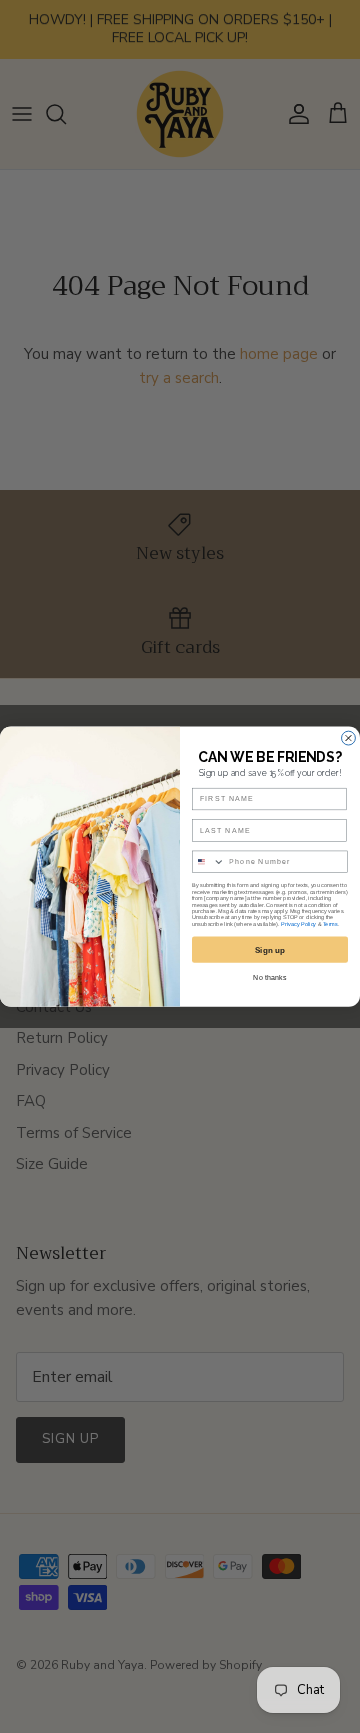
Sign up (270, 949)
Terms (330, 924)
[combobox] (208, 861)
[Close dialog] (349, 738)
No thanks (269, 977)
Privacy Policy (298, 924)
